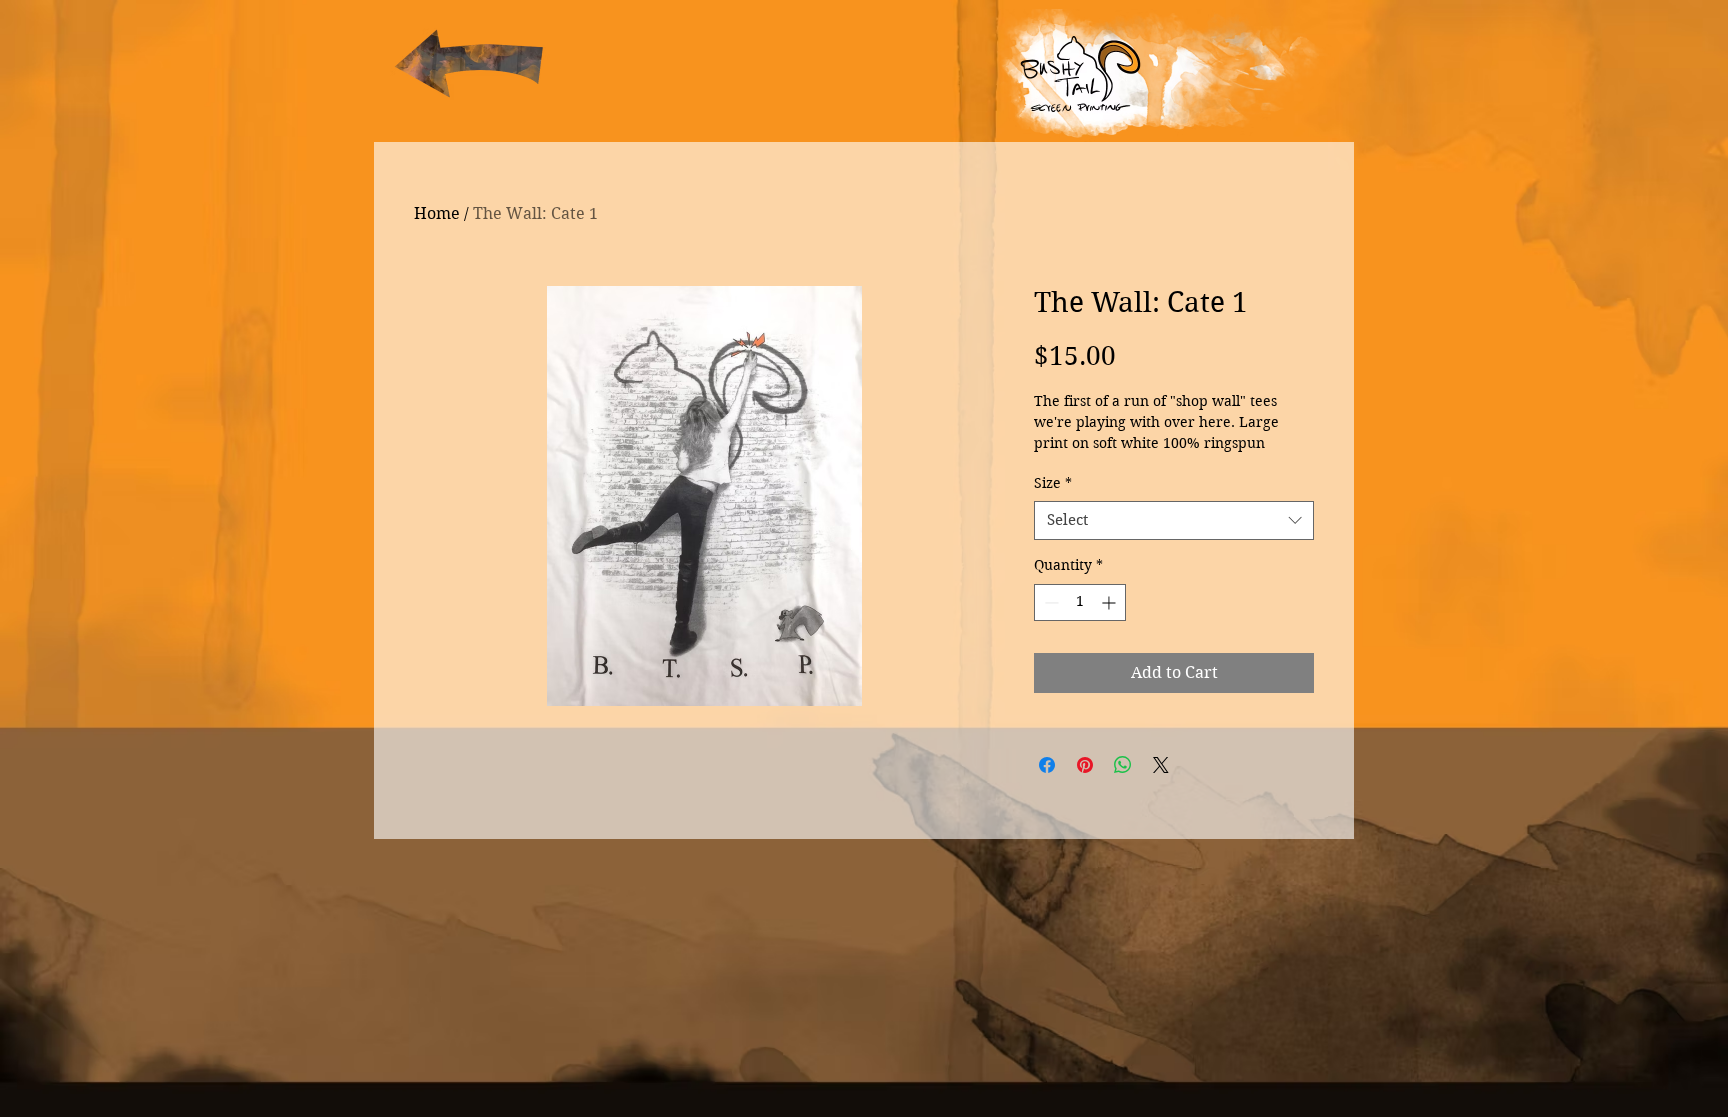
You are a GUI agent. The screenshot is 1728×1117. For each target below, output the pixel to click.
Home (437, 213)
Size (1053, 483)
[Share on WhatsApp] (1123, 765)
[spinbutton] (1080, 602)
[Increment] (1110, 602)
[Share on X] (1161, 765)
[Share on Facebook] (1047, 765)
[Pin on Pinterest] (1085, 765)
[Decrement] (1049, 602)
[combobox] (1174, 520)
